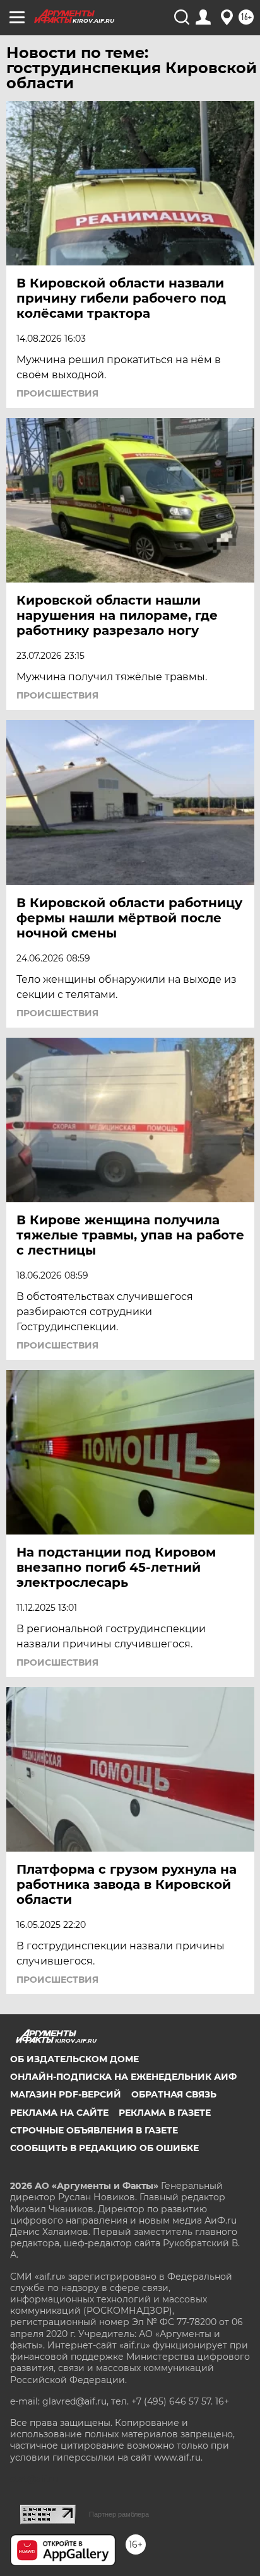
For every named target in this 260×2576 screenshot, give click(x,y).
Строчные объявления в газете (94, 2130)
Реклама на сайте (59, 2113)
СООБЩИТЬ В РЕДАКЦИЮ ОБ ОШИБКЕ (104, 2148)
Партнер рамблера (119, 2514)
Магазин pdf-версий (66, 2094)
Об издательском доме (74, 2059)
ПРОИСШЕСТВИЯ (57, 393)
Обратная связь (174, 2094)
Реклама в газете (165, 2113)
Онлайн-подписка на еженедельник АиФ (123, 2077)
